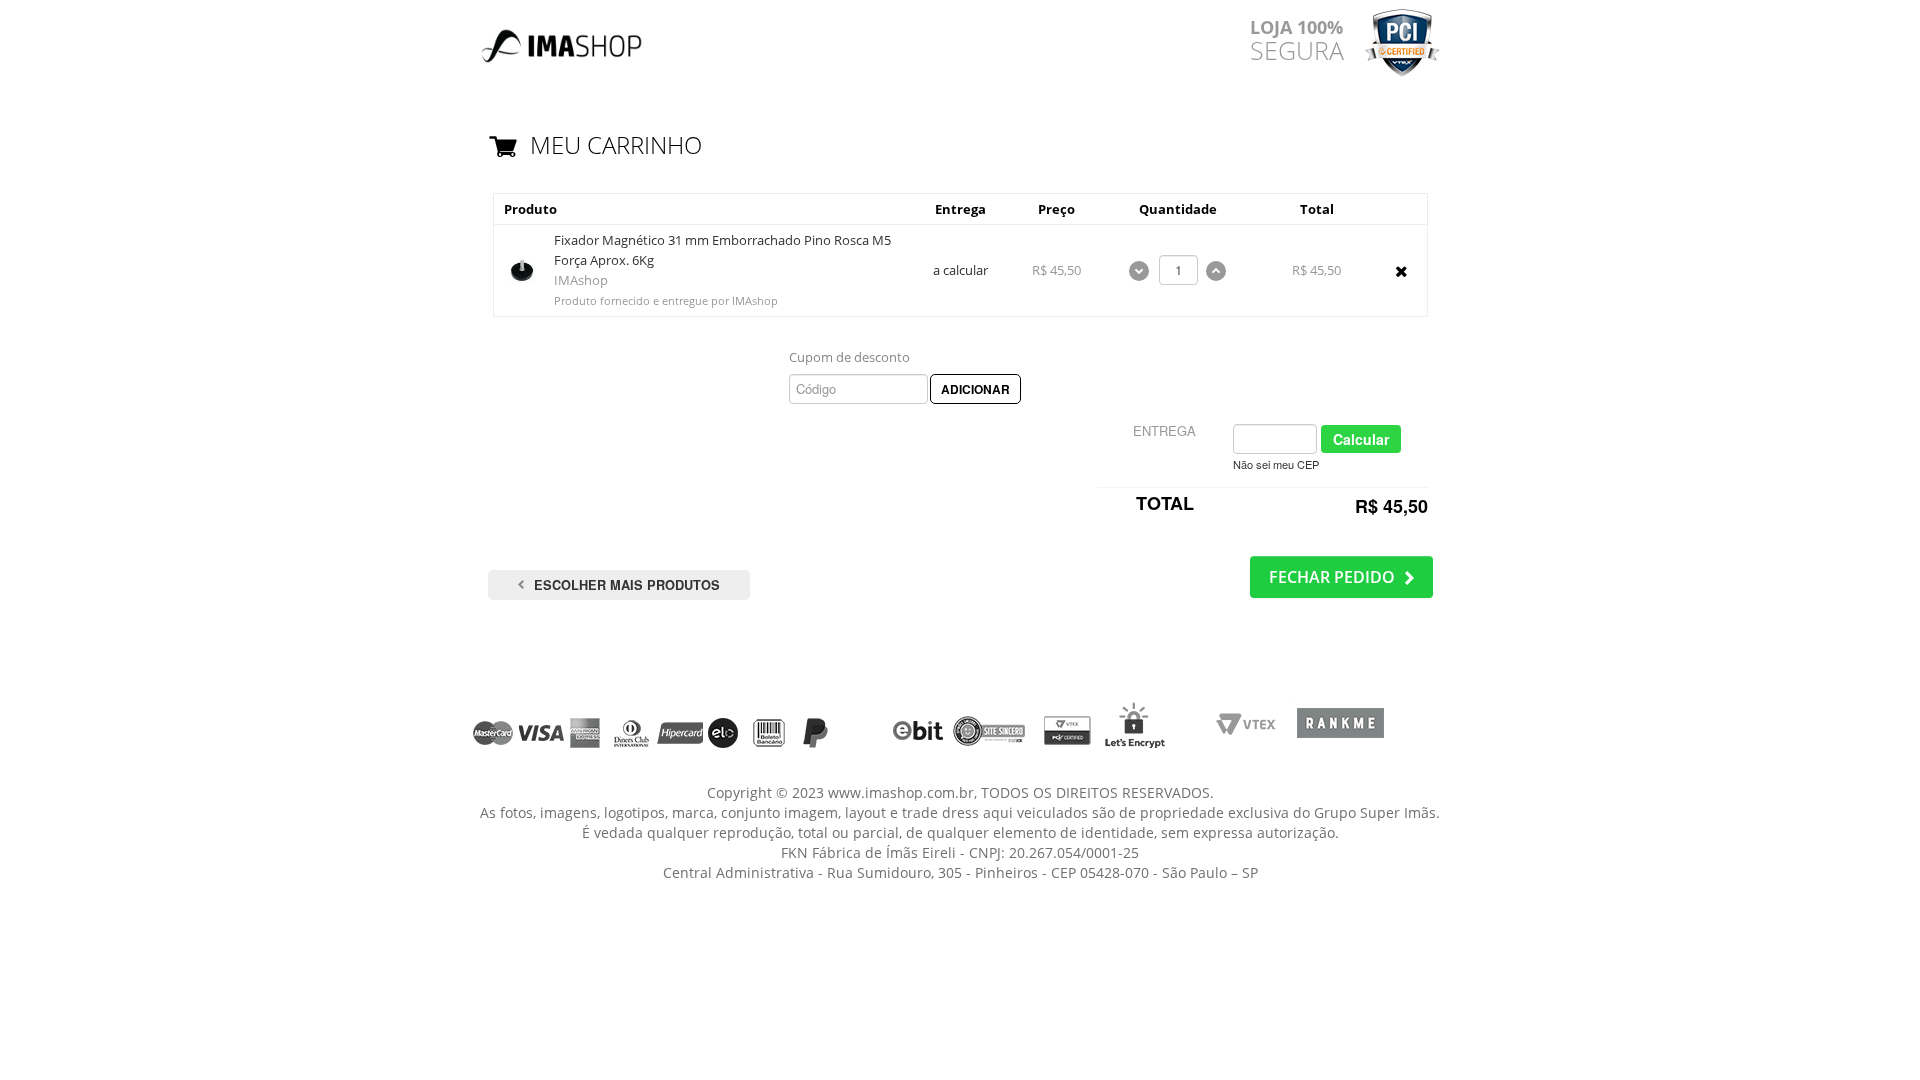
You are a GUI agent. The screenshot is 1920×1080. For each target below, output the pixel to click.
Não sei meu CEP (1276, 464)
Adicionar (975, 389)
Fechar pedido (1332, 577)
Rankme (1340, 730)
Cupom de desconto (849, 357)
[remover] (1401, 271)
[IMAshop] (562, 37)
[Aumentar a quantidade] (1216, 269)
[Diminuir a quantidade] (1141, 269)
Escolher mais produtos (627, 585)
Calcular (1361, 439)
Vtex (1252, 730)
